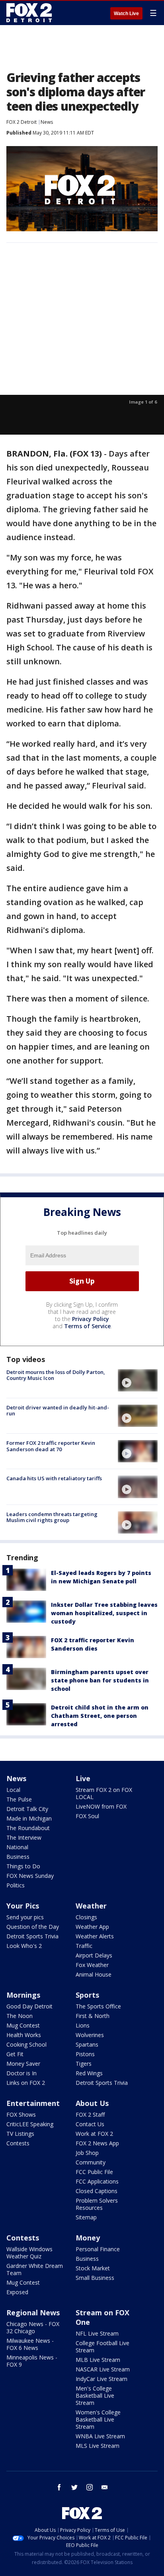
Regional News (33, 2313)
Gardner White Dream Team (35, 2269)
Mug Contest (23, 2025)
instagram (90, 2487)
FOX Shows (21, 2114)
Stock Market (93, 2268)
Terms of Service (87, 1326)
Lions (83, 2025)
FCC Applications (97, 2181)
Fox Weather (92, 1965)
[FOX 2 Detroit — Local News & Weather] (29, 13)
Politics (16, 1885)
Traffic (84, 1946)
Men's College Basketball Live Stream (95, 2395)
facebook (59, 2487)
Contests (18, 2143)
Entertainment (33, 2103)
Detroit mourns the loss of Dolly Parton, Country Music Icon (56, 1375)
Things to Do (23, 1866)
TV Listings (20, 2134)
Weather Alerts (95, 1936)
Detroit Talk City (27, 1809)
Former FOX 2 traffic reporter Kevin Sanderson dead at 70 (51, 1446)
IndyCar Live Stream (102, 2379)
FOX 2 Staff (90, 2114)
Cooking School (26, 2044)
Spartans (87, 2044)
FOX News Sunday (30, 1876)
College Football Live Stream (102, 2347)
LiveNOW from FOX (101, 1806)
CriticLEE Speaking (30, 2124)
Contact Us (90, 2124)
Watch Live (126, 14)
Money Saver (23, 2064)
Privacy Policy (91, 1319)
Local (13, 1790)
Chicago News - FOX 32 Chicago (33, 2327)
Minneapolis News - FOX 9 (32, 2361)
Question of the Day (33, 1927)
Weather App (92, 1927)
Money (88, 2238)
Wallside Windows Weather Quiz (29, 2253)
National (17, 1847)
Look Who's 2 (24, 1946)
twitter (74, 2487)
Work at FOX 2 (94, 2134)
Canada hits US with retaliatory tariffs (54, 1478)
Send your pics (25, 1917)
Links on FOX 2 (26, 2083)
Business (18, 1857)
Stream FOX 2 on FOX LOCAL (104, 1793)
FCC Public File (94, 2172)
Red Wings (89, 2073)
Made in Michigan (29, 1818)
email (105, 2487)
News (47, 122)
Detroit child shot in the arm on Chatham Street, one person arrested (100, 1716)
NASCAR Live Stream (103, 2369)
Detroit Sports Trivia (32, 1936)
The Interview (24, 1837)
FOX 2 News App (97, 2143)
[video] (138, 1380)
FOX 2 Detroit (21, 122)
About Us (92, 2103)
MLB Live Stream (98, 2360)
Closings (86, 1917)
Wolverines (90, 2035)
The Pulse (19, 1799)
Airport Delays (94, 1955)
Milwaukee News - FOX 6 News (30, 2344)
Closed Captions (97, 2191)
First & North (93, 2016)
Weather (91, 1906)
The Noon (20, 2016)
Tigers (84, 2064)
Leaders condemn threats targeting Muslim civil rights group (52, 1517)
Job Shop (87, 2153)
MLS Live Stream (98, 2446)
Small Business (95, 2278)
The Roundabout (28, 1828)
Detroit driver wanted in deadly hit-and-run (58, 1411)
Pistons (85, 2054)
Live (83, 1778)
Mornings (23, 1995)
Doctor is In (21, 2073)
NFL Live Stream (97, 2333)
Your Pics (23, 1906)
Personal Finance (98, 2249)
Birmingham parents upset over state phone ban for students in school (100, 1680)
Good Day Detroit (29, 2006)
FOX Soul (87, 1816)
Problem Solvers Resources (97, 2204)
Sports (87, 1995)
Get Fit (15, 2054)
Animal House (94, 1974)
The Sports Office (98, 2006)
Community (91, 2162)
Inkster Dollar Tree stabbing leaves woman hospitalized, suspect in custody (104, 1613)
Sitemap (86, 2217)
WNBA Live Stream (100, 2436)
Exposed (17, 2292)
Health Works (24, 2035)
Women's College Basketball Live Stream (98, 2419)
